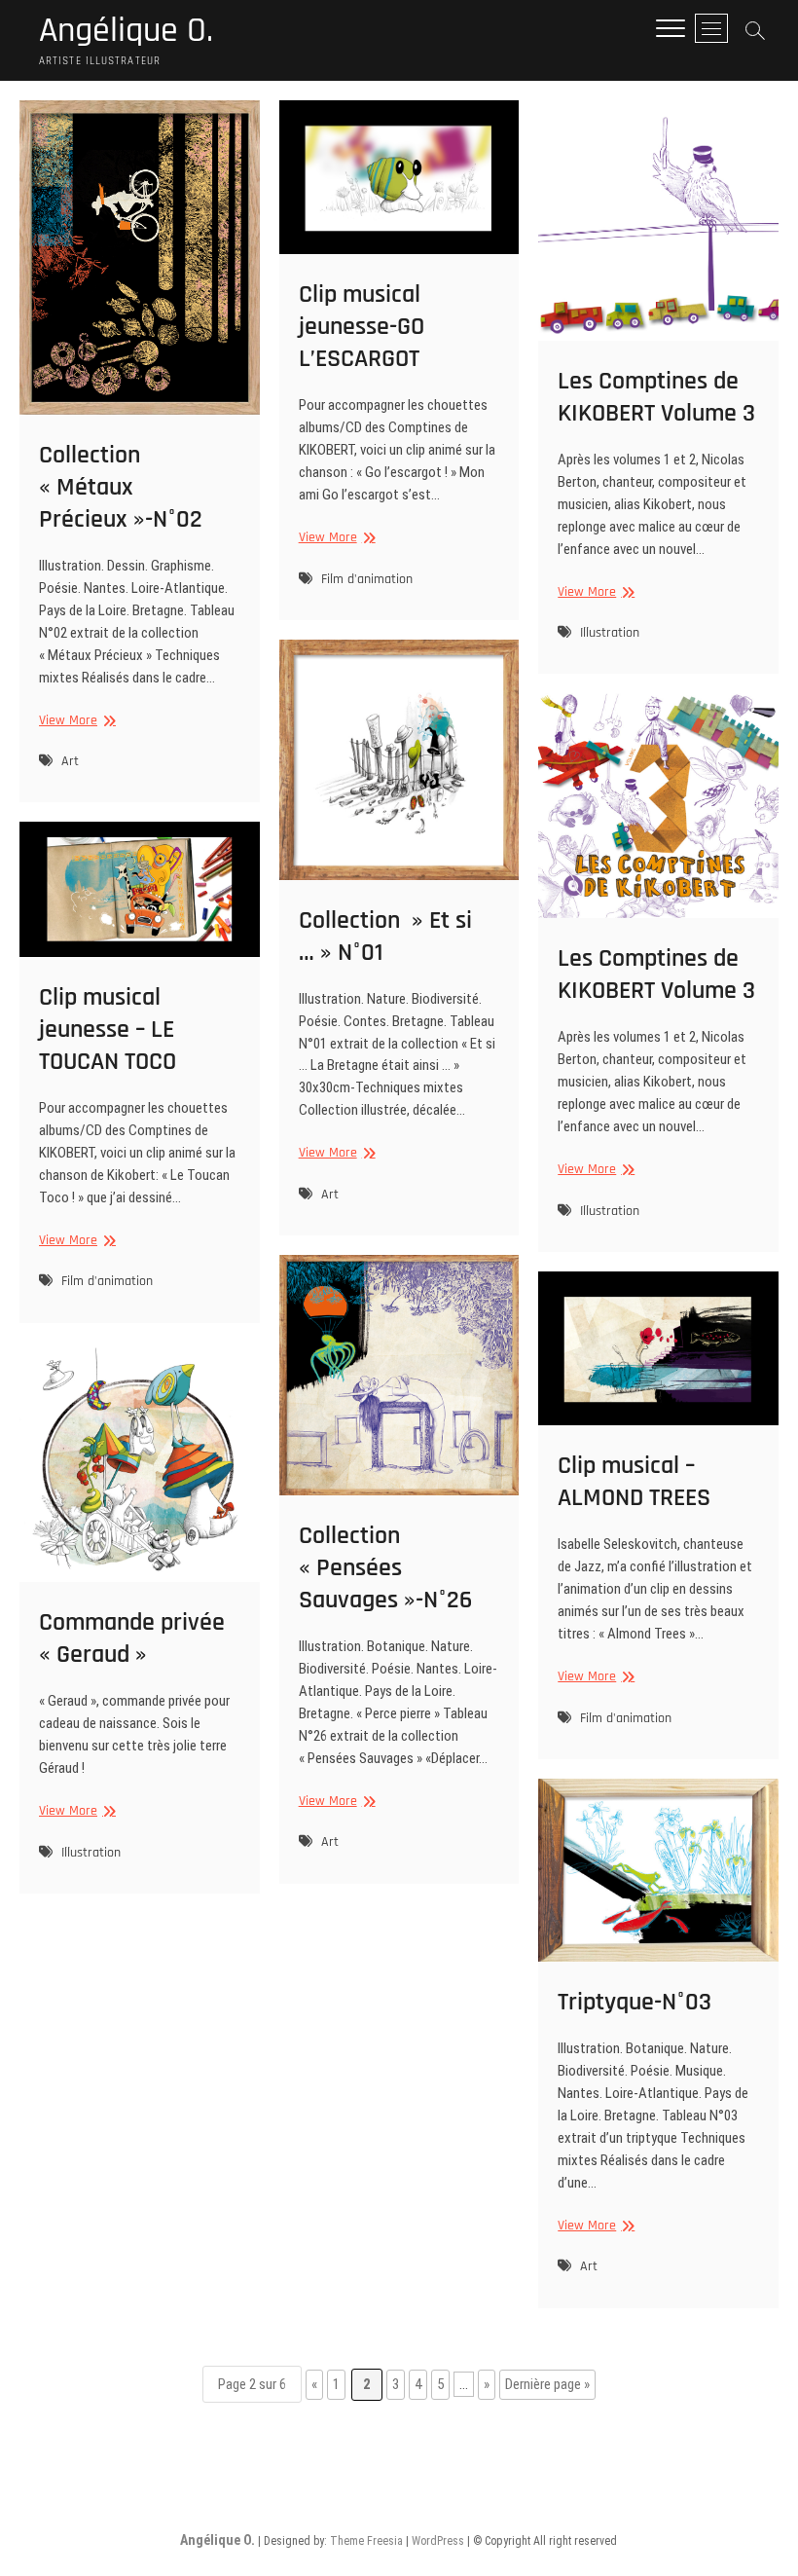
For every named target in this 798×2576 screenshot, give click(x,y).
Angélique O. (126, 31)
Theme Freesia (366, 2541)
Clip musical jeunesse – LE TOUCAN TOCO (108, 1030)
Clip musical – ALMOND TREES (634, 1482)
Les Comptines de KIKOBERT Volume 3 (656, 397)
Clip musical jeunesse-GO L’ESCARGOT (362, 327)
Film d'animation (367, 579)
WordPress (438, 2541)
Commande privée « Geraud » (132, 1638)
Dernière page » (547, 2384)
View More (75, 721)
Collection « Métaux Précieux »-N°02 (121, 487)
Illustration (610, 633)
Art (70, 761)
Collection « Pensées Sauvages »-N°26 (385, 1568)
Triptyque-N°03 (635, 2002)
